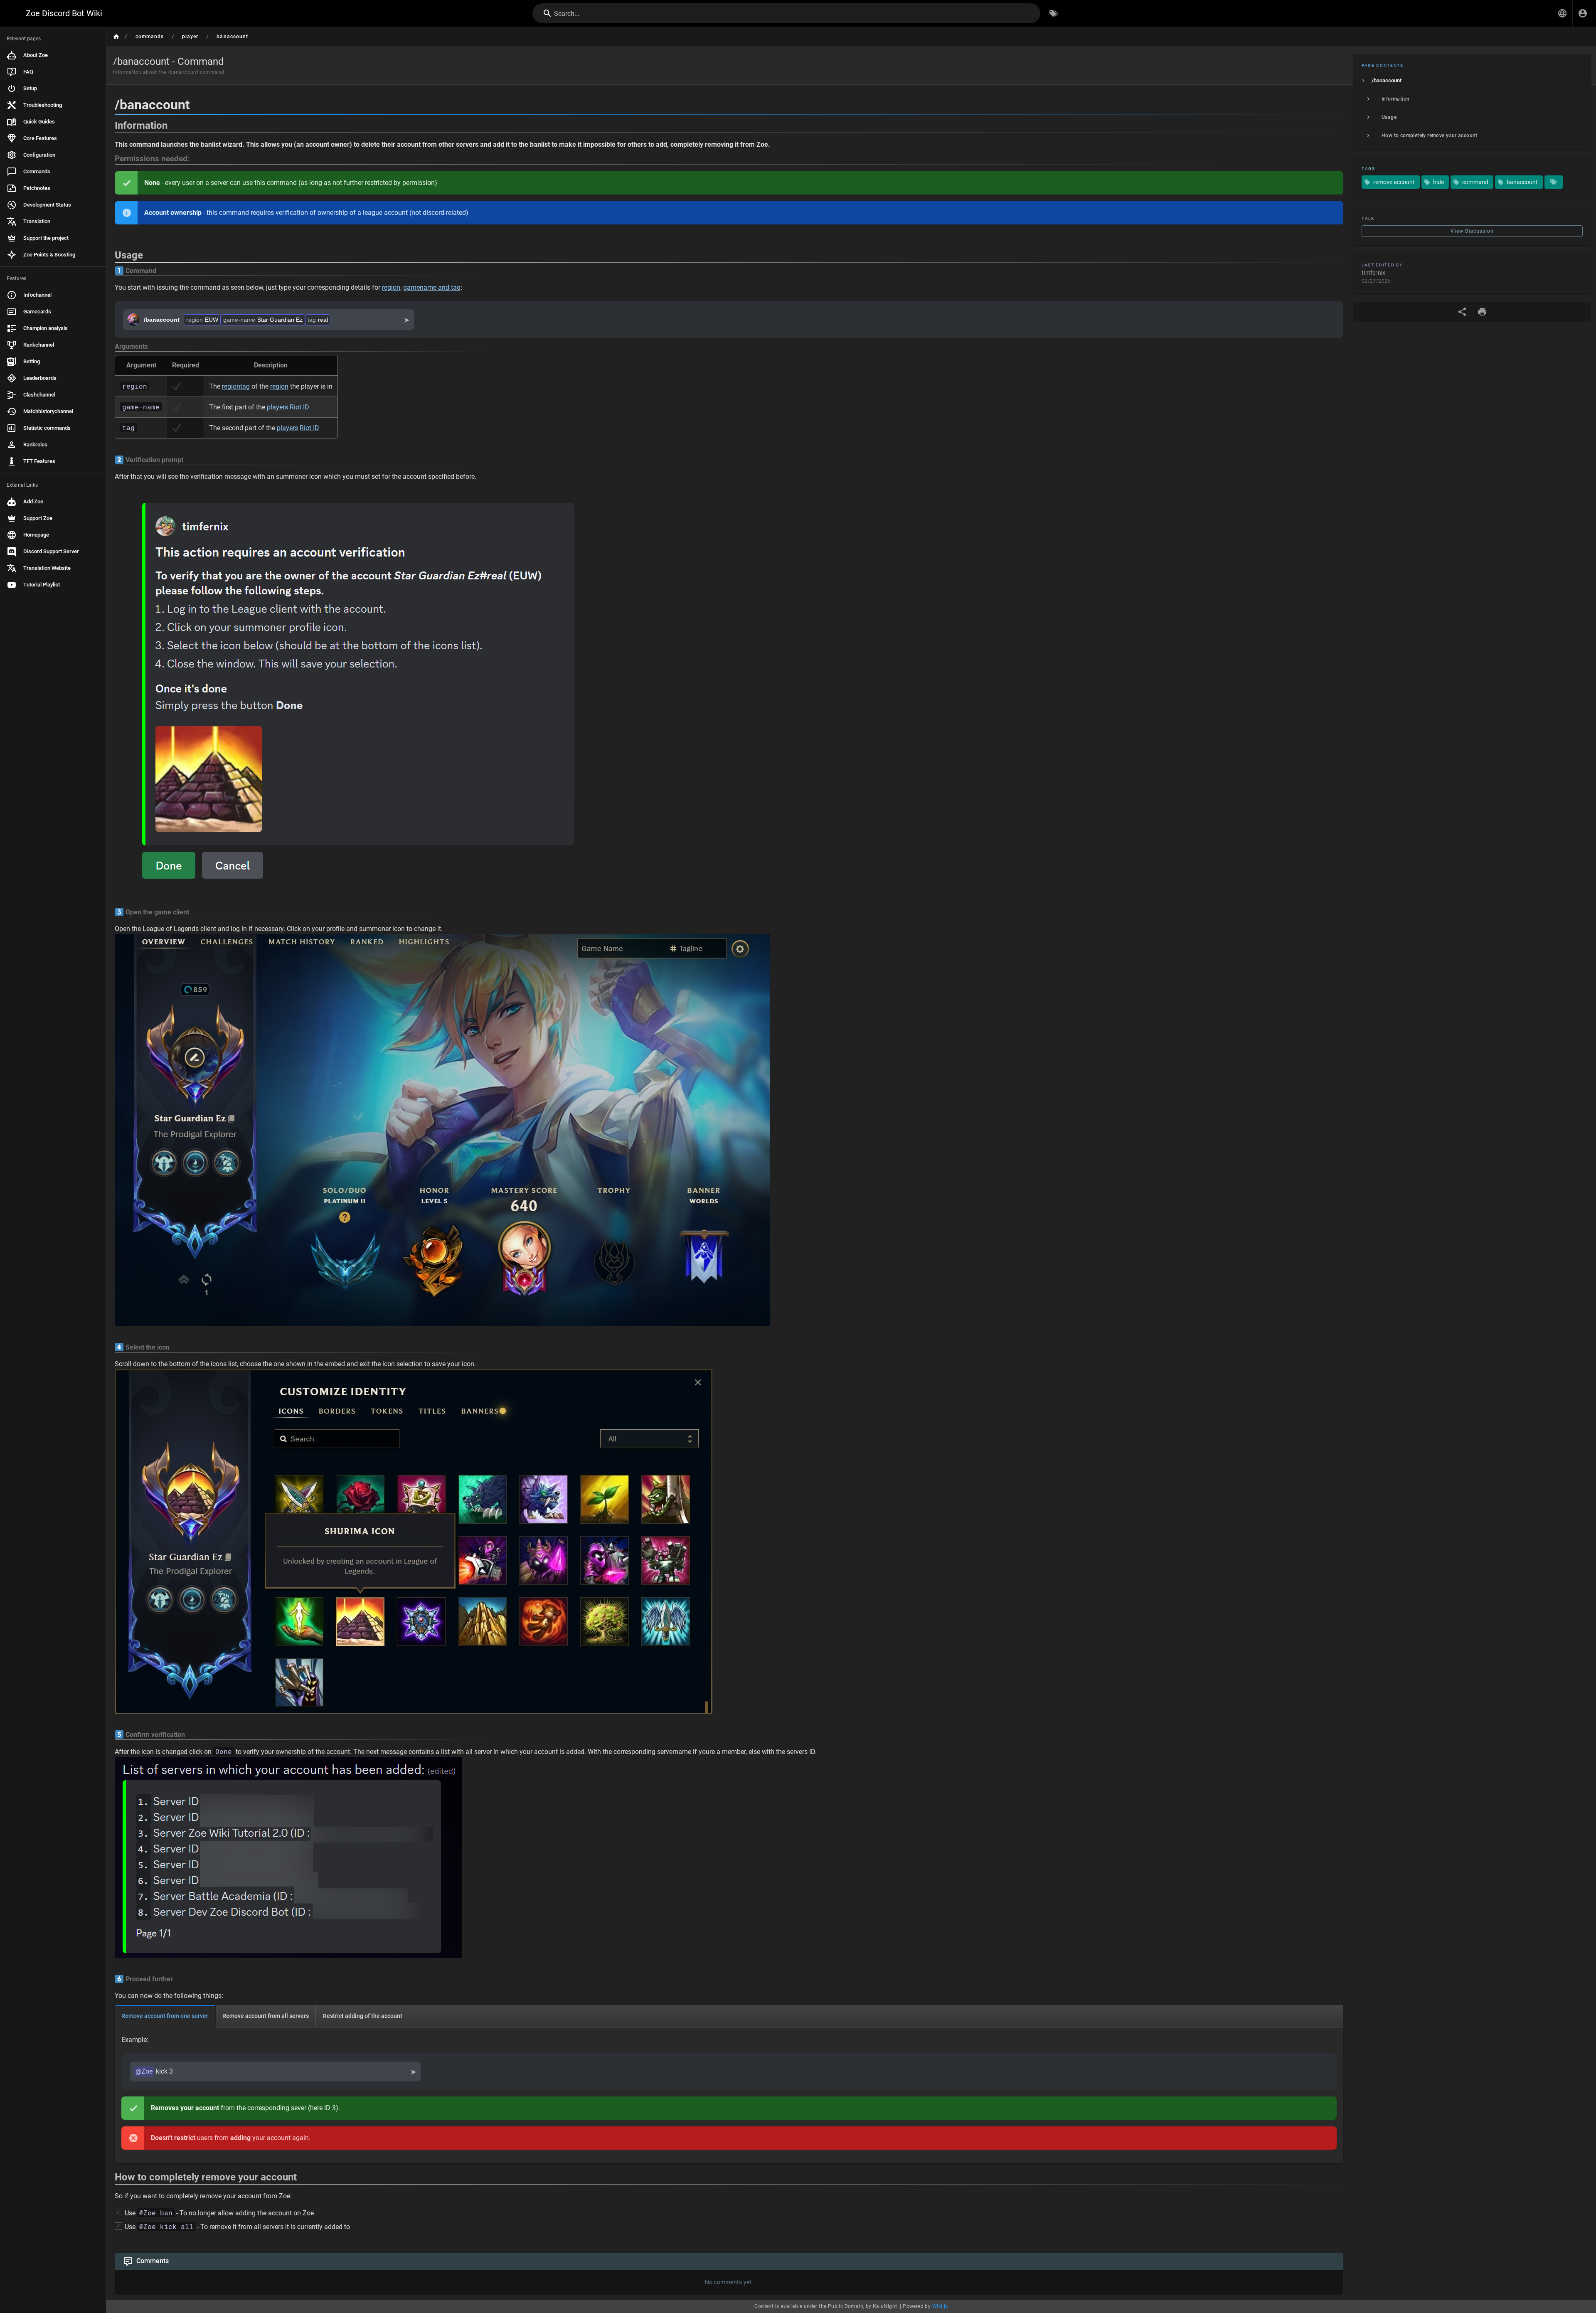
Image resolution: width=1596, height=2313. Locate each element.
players (277, 407)
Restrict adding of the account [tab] (363, 2016)
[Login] (1583, 13)
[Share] (1462, 312)
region (391, 287)
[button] (1562, 13)
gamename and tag (432, 287)
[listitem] (1472, 81)
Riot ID (299, 407)
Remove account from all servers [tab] (266, 2016)
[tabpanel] (729, 2095)
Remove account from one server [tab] (165, 2016)
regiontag (236, 386)
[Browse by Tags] (1054, 13)
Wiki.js (940, 2306)
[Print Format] (1482, 312)
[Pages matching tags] (1554, 182)
